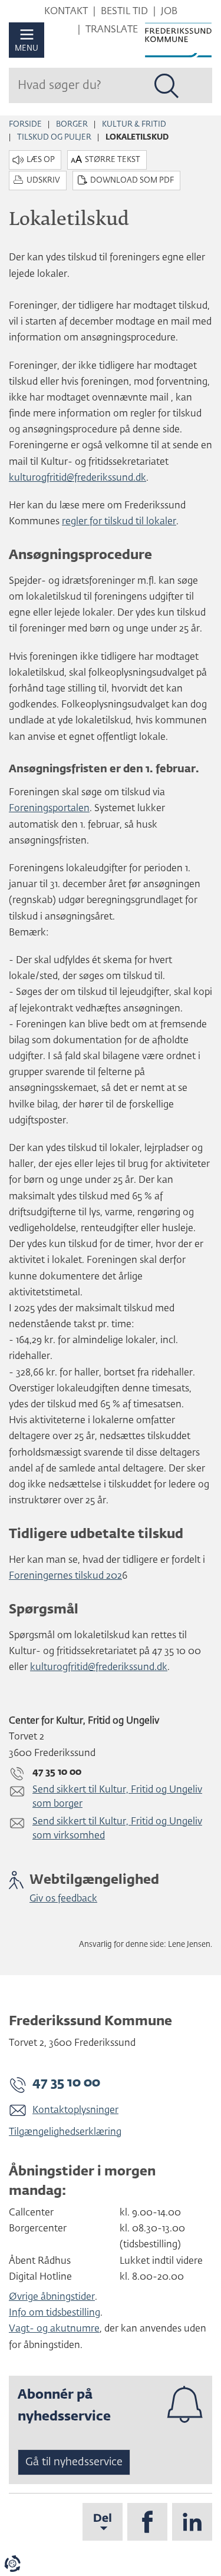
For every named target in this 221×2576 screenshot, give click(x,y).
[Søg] (167, 86)
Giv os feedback (63, 1899)
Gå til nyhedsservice (74, 2462)
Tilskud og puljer (54, 138)
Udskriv (43, 181)
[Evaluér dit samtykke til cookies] (12, 2564)
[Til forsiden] (178, 40)
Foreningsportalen (49, 809)
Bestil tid (124, 12)
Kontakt (66, 12)
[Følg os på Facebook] (147, 2522)
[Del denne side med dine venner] (103, 2522)
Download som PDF (132, 181)
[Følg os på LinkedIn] (192, 2522)
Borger (72, 125)
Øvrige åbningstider (52, 2297)
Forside (25, 125)
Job (169, 12)
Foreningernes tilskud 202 (65, 1576)
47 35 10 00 (66, 2083)
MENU (27, 49)
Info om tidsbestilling (55, 2313)
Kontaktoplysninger (75, 2111)
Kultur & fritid (134, 125)
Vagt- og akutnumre (54, 2329)
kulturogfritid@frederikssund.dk (77, 478)
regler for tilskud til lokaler (119, 522)
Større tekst (113, 160)
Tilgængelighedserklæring (65, 2132)
